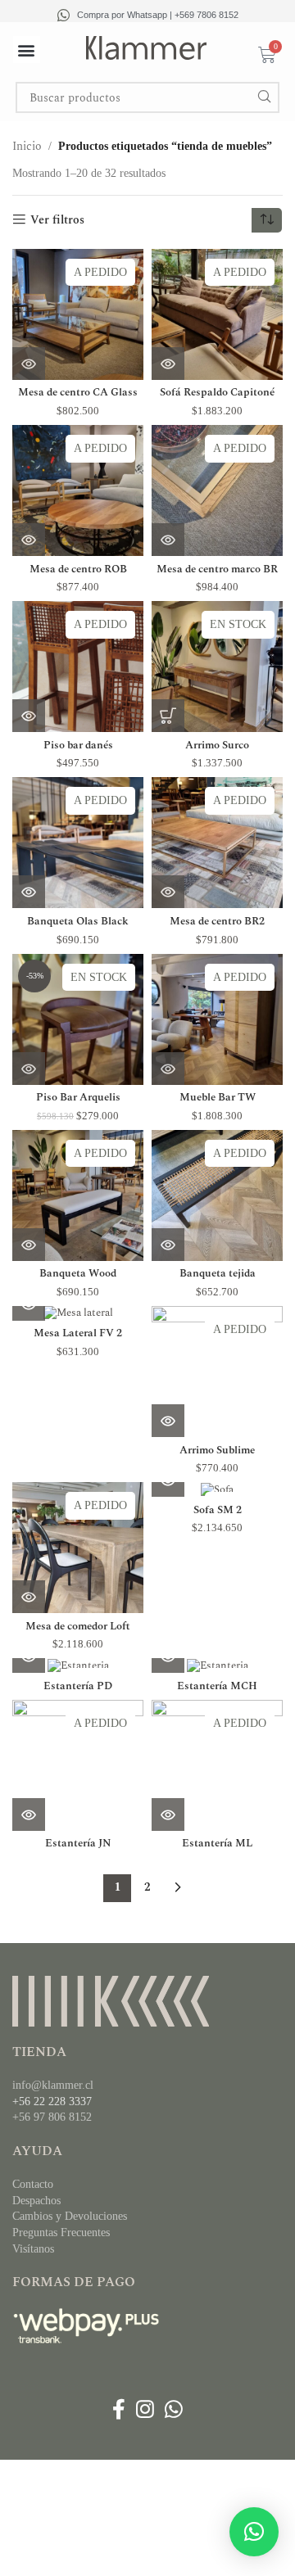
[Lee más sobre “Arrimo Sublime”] (168, 1421)
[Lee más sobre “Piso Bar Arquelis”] (29, 1069)
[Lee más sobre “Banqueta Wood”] (29, 1245)
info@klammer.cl (53, 2085)
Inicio (27, 146)
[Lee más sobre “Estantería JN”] (29, 1814)
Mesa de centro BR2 (217, 922)
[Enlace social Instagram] (145, 2410)
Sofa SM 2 (218, 1510)
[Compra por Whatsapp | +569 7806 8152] (64, 15)
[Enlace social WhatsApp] (174, 2410)
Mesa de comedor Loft (78, 1627)
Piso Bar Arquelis (78, 1098)
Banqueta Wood (78, 1274)
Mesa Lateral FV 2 (78, 1333)
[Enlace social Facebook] (118, 2410)
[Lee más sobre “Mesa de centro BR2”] (168, 892)
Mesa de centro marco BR (217, 569)
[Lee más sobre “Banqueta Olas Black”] (29, 892)
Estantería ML (217, 1844)
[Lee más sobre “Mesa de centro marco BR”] (168, 540)
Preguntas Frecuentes (61, 2233)
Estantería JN (78, 1844)
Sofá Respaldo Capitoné (217, 393)
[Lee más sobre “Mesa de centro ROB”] (29, 540)
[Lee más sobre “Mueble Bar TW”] (168, 1069)
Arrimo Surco (217, 746)
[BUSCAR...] (264, 97)
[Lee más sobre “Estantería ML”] (168, 1814)
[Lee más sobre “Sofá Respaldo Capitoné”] (168, 364)
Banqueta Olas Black (78, 922)
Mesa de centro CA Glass (78, 393)
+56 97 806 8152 (52, 2117)
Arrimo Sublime (217, 1451)
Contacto (33, 2184)
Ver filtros (57, 220)
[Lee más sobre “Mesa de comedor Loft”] (29, 1597)
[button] (27, 50)
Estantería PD (78, 1686)
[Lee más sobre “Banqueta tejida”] (168, 1245)
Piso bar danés (78, 746)
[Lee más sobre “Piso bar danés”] (29, 716)
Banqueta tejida (218, 1274)
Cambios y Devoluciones (70, 2216)
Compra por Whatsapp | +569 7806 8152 (158, 15)
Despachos (36, 2201)
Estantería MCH (217, 1686)
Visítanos (33, 2249)
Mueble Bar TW (218, 1098)
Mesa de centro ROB (78, 569)
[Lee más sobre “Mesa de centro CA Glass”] (29, 364)
